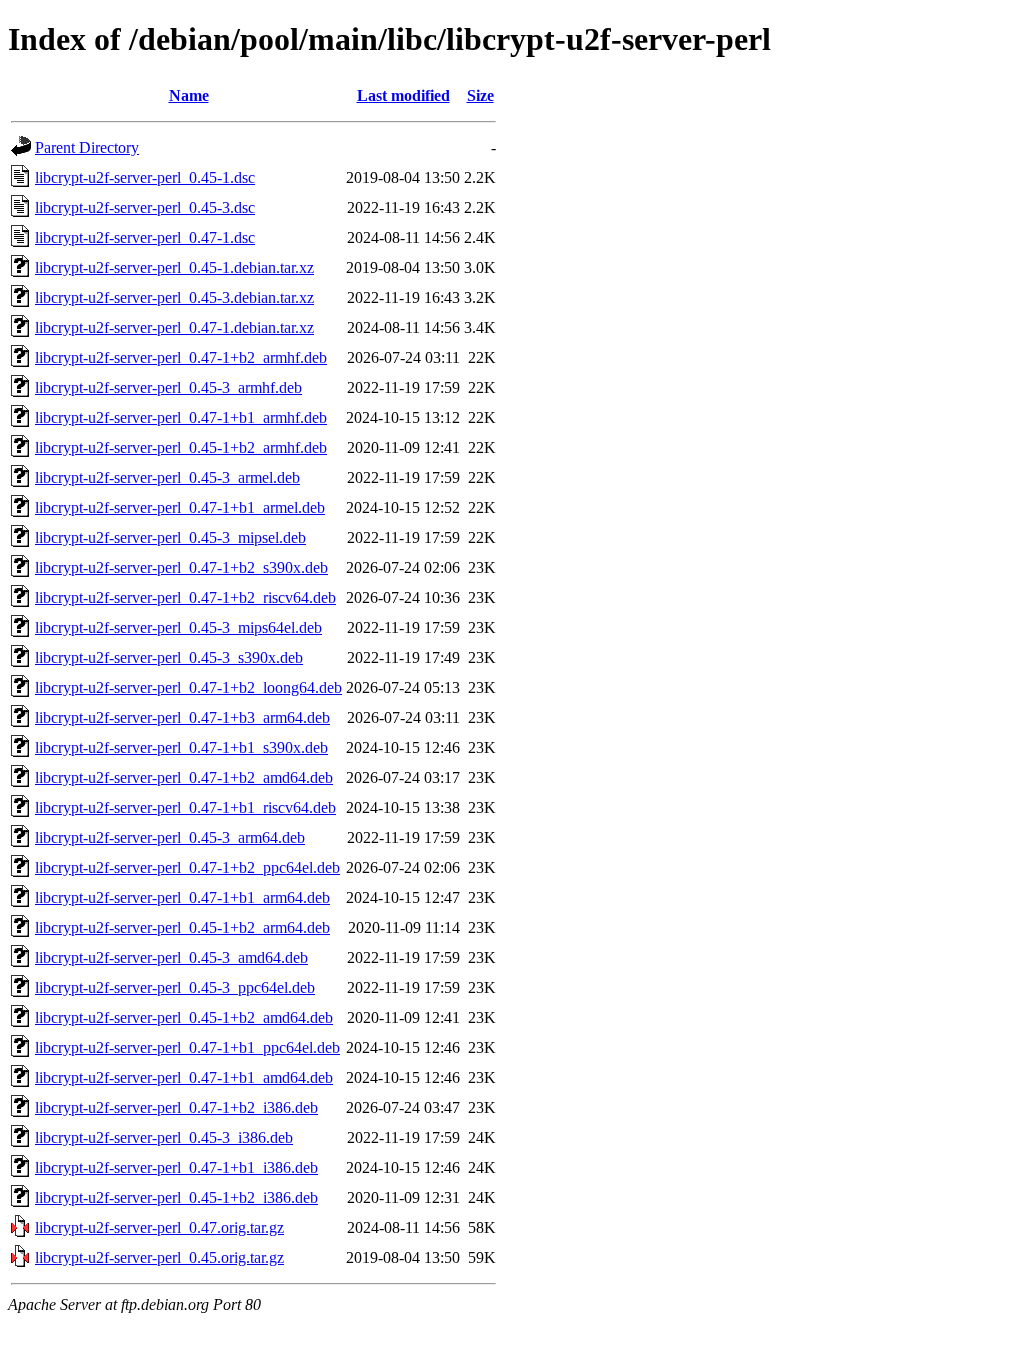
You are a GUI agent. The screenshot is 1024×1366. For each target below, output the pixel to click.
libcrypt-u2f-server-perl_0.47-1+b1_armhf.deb (181, 417)
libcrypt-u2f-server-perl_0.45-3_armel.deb (167, 477)
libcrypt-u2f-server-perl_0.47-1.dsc (145, 237)
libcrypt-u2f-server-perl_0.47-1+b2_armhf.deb (181, 357)
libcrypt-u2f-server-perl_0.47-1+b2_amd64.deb (184, 777)
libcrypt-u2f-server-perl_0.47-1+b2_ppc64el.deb (187, 867)
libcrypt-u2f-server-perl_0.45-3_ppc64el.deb (175, 987)
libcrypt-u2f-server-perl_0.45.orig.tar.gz (159, 1257)
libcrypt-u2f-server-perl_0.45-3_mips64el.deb (178, 627)
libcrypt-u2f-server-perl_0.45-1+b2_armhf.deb (181, 447)
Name (189, 95)
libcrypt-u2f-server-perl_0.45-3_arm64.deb (170, 837)
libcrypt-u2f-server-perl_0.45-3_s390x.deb (169, 657)
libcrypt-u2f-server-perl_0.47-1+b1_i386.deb (176, 1167)
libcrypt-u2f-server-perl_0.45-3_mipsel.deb (170, 537)
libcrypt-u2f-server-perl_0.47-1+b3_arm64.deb (182, 717)
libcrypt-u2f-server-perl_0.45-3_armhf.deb (168, 387)
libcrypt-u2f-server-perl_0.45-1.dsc (145, 177)
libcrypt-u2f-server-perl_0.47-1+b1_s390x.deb (181, 747)
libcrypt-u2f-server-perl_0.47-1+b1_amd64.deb (184, 1077)
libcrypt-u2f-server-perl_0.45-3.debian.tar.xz (174, 297)
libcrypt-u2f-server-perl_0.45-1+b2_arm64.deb (182, 927)
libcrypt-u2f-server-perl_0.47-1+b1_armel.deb (180, 507)
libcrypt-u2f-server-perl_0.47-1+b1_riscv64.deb (185, 807)
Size (480, 95)
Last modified (403, 95)
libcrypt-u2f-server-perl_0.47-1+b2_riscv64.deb (185, 597)
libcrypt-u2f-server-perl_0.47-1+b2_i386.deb (176, 1107)
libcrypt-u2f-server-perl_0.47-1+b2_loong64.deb (188, 687)
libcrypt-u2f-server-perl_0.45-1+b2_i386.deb (176, 1197)
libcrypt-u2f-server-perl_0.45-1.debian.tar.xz (174, 267)
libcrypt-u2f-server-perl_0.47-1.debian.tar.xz (174, 327)
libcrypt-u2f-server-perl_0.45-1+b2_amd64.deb (184, 1017)
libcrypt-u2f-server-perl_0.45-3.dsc (145, 207)
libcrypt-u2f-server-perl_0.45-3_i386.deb (164, 1137)
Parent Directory (87, 147)
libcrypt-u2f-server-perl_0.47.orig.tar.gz (159, 1227)
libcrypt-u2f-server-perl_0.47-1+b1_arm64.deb (182, 897)
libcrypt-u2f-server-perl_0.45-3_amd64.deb (171, 957)
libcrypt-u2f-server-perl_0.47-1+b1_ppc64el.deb (187, 1047)
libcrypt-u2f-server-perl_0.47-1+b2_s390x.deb (181, 567)
